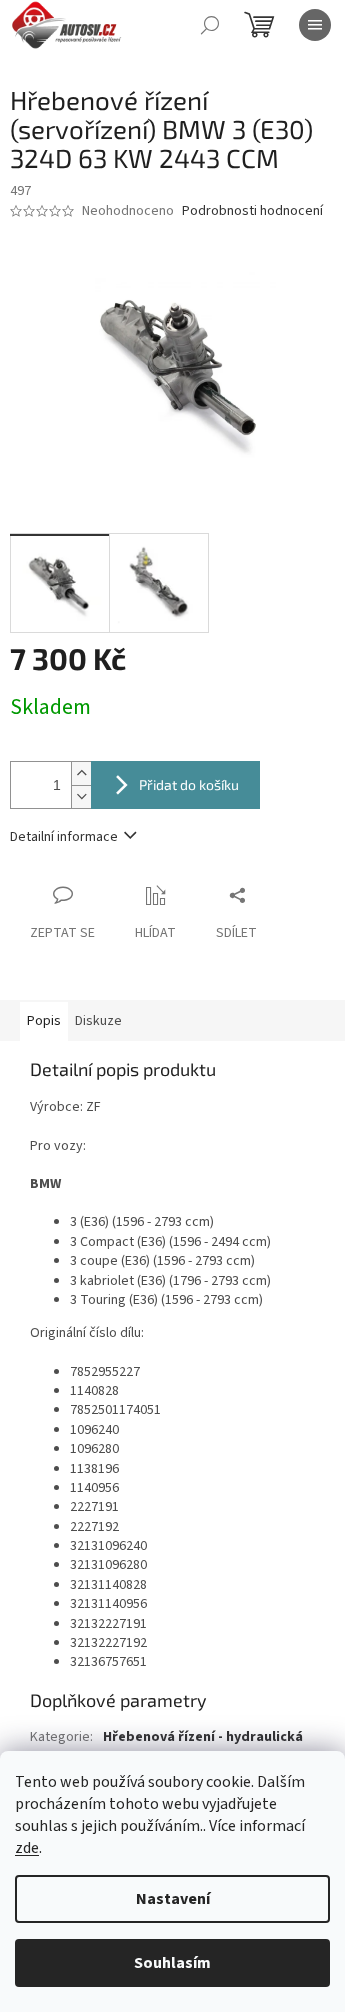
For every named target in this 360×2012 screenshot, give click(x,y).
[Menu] (315, 25)
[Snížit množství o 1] (81, 796)
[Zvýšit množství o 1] (81, 773)
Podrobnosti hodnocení (252, 211)
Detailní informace (64, 837)
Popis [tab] (44, 1021)
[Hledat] (210, 25)
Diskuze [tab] (98, 1021)
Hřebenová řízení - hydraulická (203, 1737)
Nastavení (173, 1899)
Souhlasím (172, 1963)
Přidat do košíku (189, 784)
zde (27, 1848)
